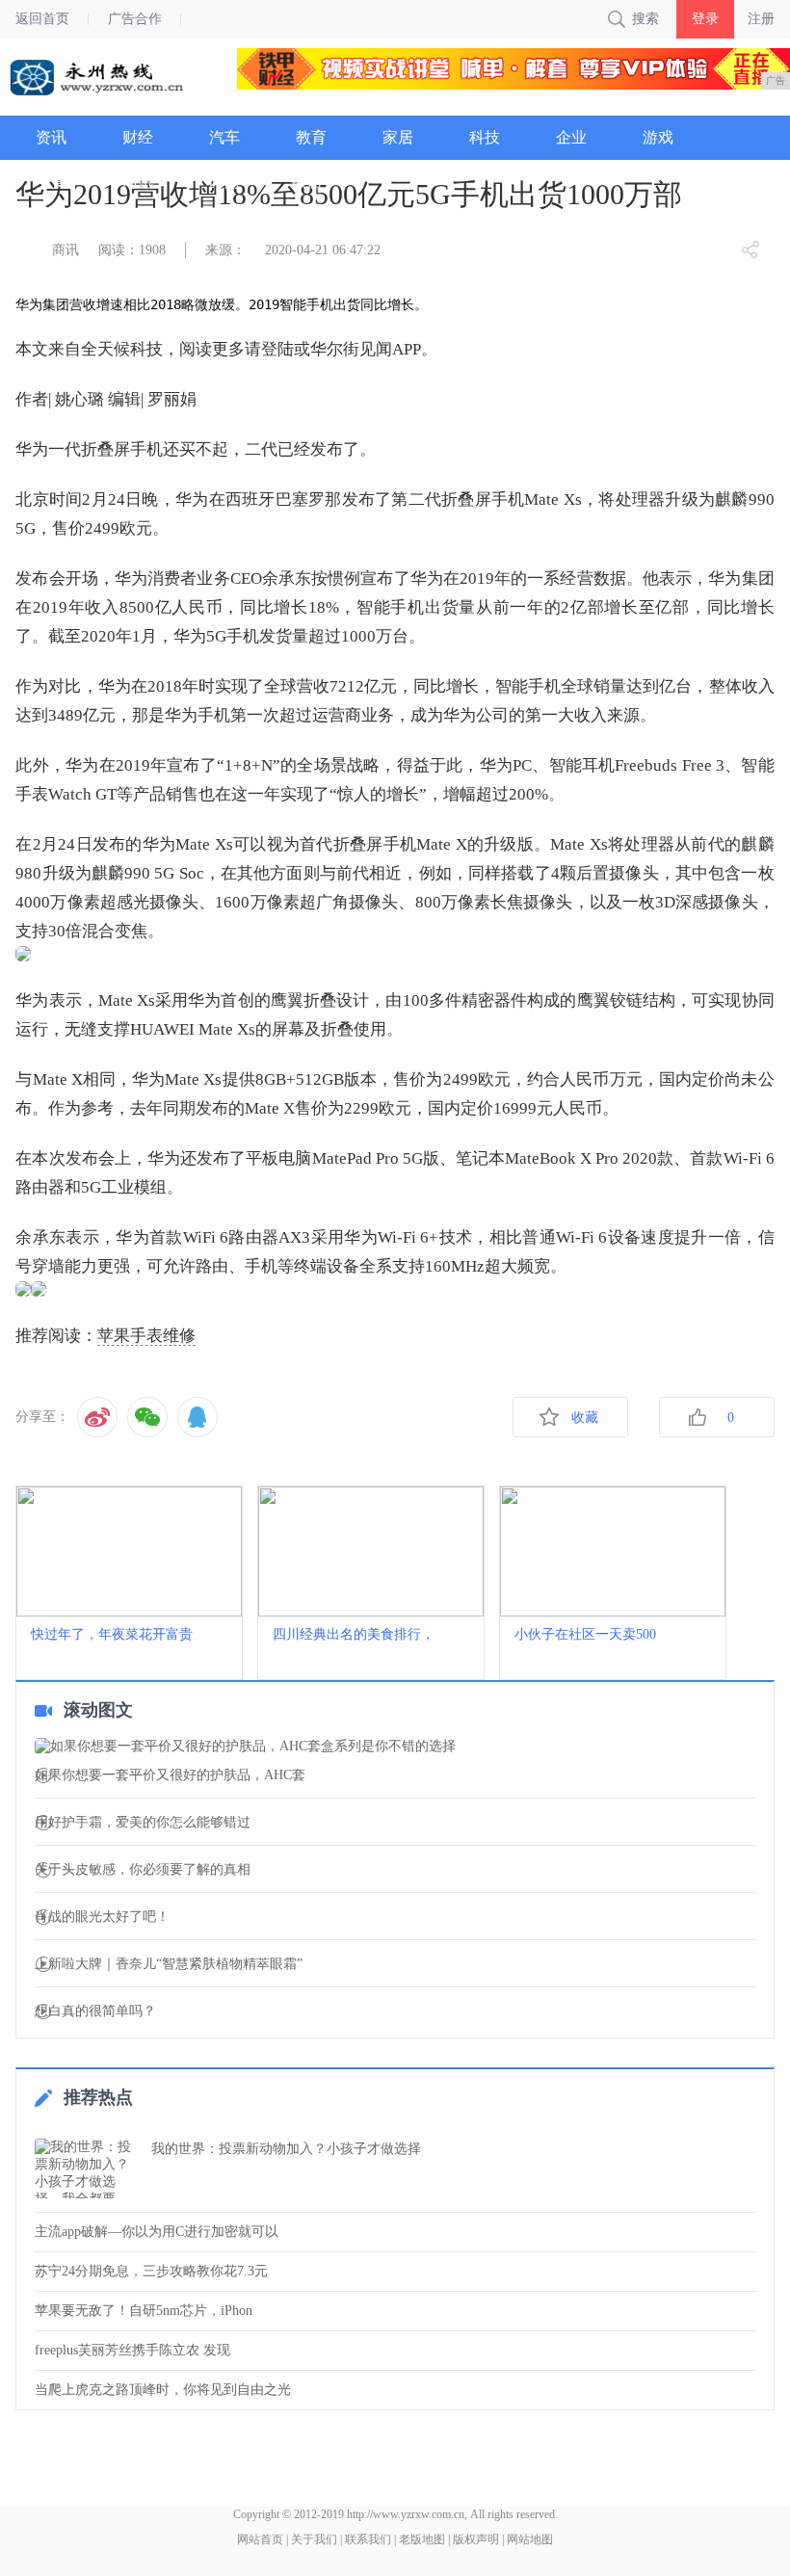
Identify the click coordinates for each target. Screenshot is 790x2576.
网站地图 (530, 2539)
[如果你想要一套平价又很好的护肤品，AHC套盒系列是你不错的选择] (395, 1747)
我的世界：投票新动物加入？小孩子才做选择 (286, 2149)
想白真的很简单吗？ (95, 2011)
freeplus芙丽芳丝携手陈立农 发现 (132, 2350)
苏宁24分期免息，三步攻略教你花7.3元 (151, 2271)
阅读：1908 (132, 250)
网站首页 (260, 2539)
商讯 (66, 250)
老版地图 (422, 2539)
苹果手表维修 (146, 1336)
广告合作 (135, 19)
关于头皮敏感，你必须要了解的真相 (143, 1870)
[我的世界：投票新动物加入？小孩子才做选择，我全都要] (88, 2169)
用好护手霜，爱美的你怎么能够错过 (143, 1823)
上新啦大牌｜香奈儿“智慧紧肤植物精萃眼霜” (169, 1964)
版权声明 (476, 2539)
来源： (225, 250)
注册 (761, 19)
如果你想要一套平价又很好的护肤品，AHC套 (170, 1775)
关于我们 (314, 2539)
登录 (705, 19)
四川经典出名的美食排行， (354, 1634)
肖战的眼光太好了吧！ (102, 1917)
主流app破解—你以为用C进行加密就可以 (157, 2232)
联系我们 (368, 2539)
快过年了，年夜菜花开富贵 (112, 1634)
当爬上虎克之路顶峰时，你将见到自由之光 (163, 2390)
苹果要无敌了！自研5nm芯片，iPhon (144, 2311)
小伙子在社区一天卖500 (585, 1634)
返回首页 (42, 19)
